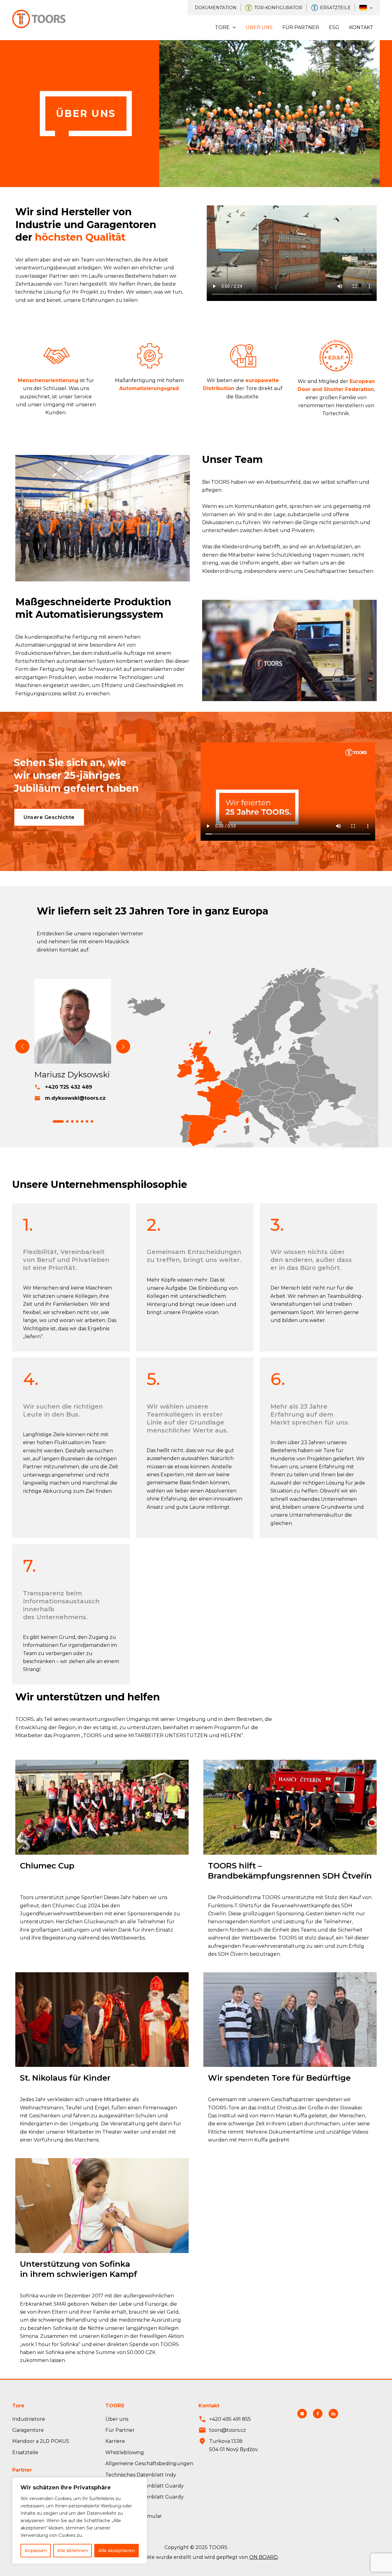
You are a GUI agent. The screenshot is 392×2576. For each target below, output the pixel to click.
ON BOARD (264, 2557)
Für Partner (301, 27)
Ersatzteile (335, 8)
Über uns (259, 27)
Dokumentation (216, 8)
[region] (80, 2521)
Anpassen (36, 2551)
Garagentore (28, 2430)
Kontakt (361, 27)
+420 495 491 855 (230, 2419)
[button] (58, 1121)
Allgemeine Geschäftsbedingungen (149, 2463)
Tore (222, 27)
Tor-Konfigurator (278, 8)
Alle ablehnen (72, 2551)
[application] (370, 8)
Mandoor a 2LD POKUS (41, 2441)
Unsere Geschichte (49, 817)
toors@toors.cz (228, 2430)
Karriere (115, 2441)
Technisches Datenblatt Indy (141, 2475)
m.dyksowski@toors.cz (75, 1098)
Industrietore (29, 2419)
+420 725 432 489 (69, 1087)
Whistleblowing (125, 2452)
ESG (334, 27)
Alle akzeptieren (117, 2551)
